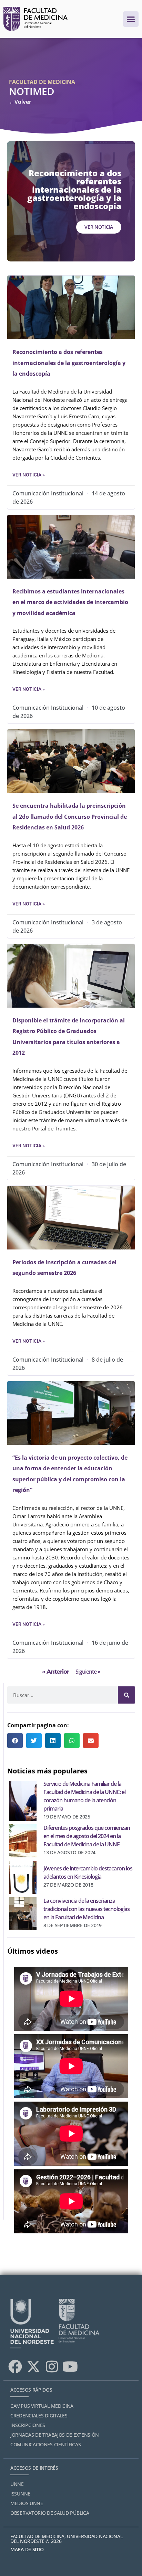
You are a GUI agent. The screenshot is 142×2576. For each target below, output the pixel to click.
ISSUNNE (20, 2494)
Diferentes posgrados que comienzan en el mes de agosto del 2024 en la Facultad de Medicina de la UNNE (87, 1836)
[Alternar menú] (131, 19)
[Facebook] (15, 2366)
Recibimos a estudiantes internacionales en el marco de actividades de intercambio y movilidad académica (70, 602)
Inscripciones (28, 2425)
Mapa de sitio (27, 2549)
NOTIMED (32, 91)
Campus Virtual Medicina (42, 2406)
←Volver (20, 102)
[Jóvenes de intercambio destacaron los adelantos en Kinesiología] (23, 1876)
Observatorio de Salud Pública (50, 2513)
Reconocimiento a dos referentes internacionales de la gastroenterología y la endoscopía (69, 363)
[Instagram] (52, 2366)
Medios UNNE (27, 2503)
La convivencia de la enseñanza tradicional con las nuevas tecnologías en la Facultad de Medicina (87, 1909)
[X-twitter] (33, 2366)
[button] (15, 1741)
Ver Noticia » (29, 475)
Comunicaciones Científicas (45, 2444)
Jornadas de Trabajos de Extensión (55, 2435)
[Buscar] (126, 1695)
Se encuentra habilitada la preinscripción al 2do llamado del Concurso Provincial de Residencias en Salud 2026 (70, 817)
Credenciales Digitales (39, 2416)
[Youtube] (70, 2366)
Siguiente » (88, 1672)
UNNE (17, 2484)
